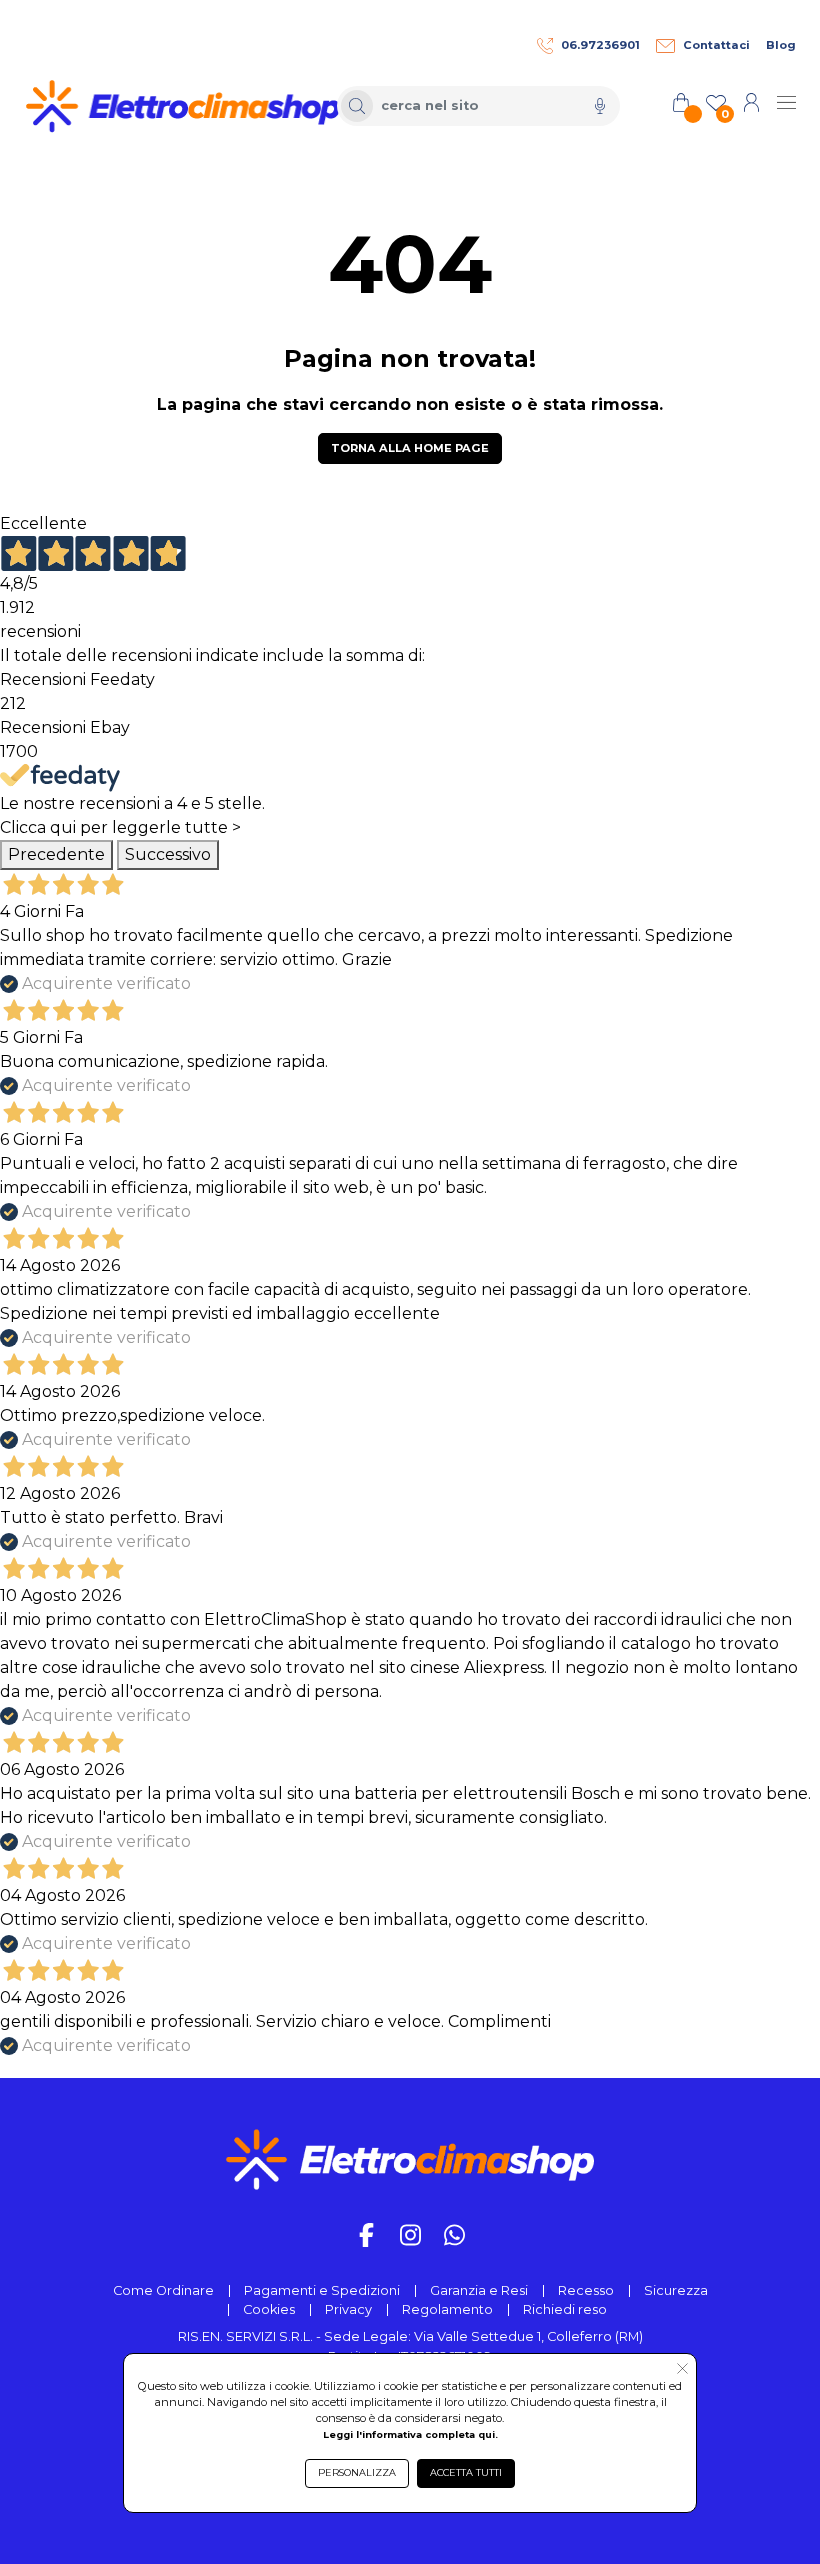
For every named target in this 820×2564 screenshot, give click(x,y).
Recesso (586, 2290)
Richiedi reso (565, 2309)
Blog (781, 45)
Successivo (168, 854)
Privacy (348, 2309)
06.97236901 (600, 45)
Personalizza (357, 2472)
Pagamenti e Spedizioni (322, 2290)
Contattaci (716, 45)
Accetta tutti (466, 2472)
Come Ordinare (163, 2290)
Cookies (269, 2309)
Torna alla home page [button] (410, 448)
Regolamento (447, 2309)
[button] (682, 2370)
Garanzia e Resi (479, 2290)
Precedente (56, 854)
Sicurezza (676, 2290)
